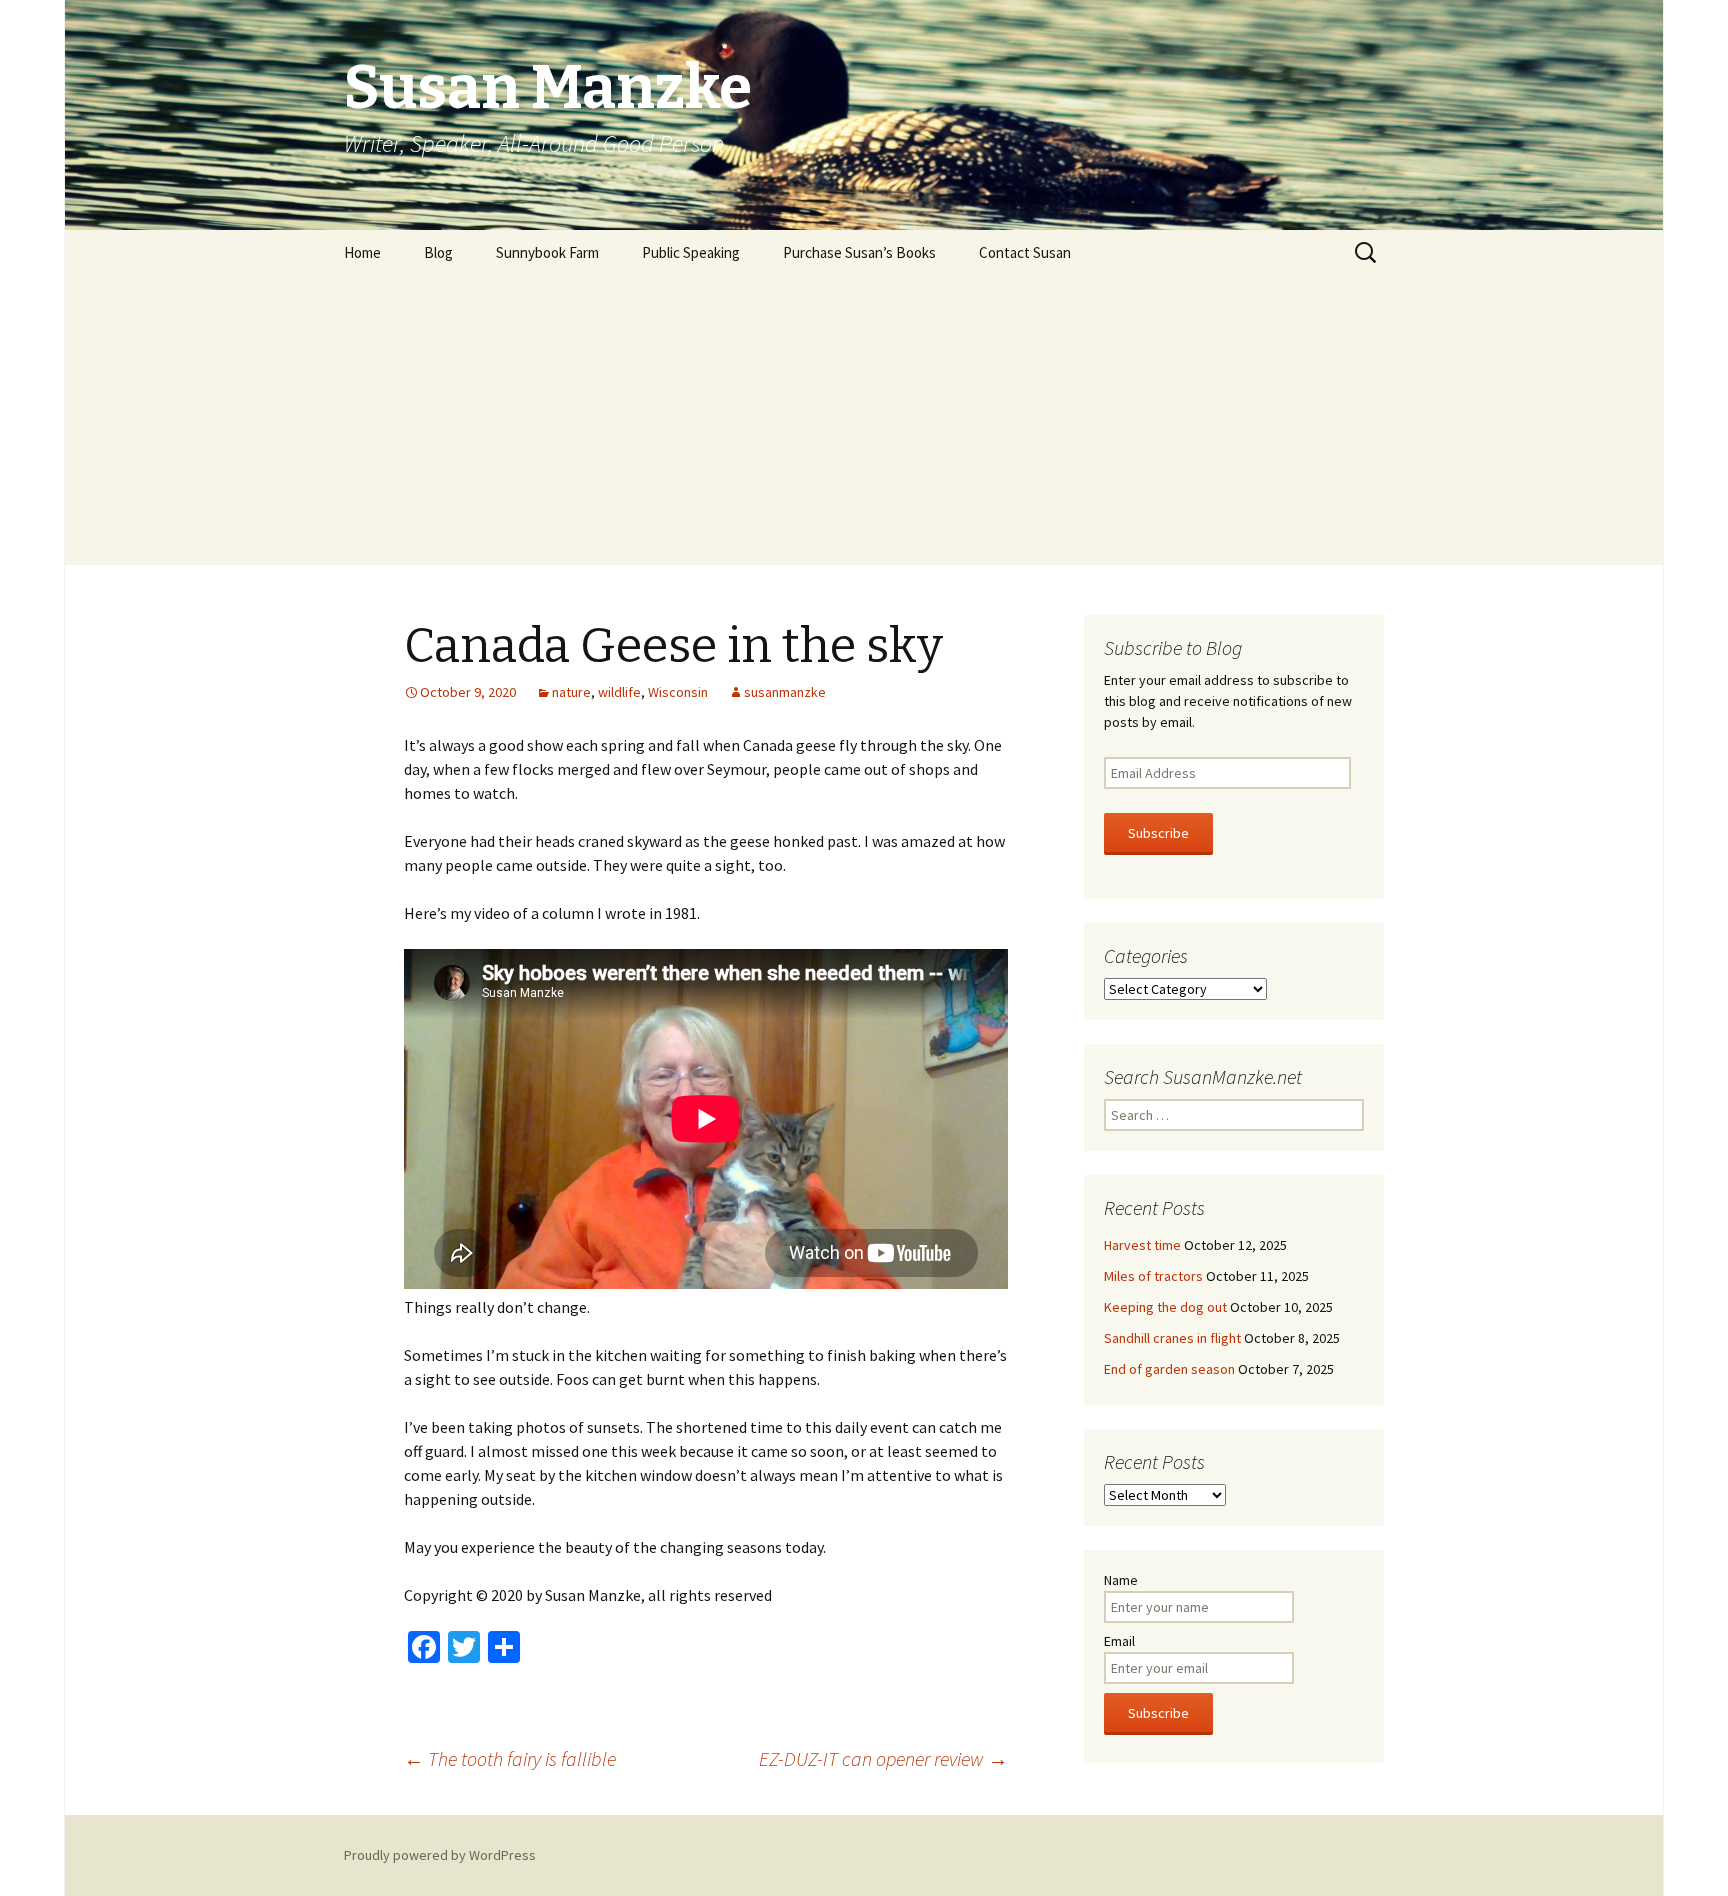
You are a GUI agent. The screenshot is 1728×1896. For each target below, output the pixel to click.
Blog (438, 252)
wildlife (619, 692)
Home (362, 252)
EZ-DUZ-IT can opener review (883, 1758)
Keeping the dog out (1165, 1307)
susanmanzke (785, 692)
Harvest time (1142, 1245)
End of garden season (1169, 1369)
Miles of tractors (1153, 1276)
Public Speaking (691, 252)
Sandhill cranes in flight (1172, 1338)
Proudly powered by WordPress (440, 1855)
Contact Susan (1025, 252)
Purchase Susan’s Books (859, 252)
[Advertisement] (864, 425)
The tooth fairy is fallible (510, 1758)
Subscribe (1158, 833)
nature (571, 692)
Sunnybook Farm (547, 252)
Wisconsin (678, 692)
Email (1119, 1641)
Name (1121, 1580)
